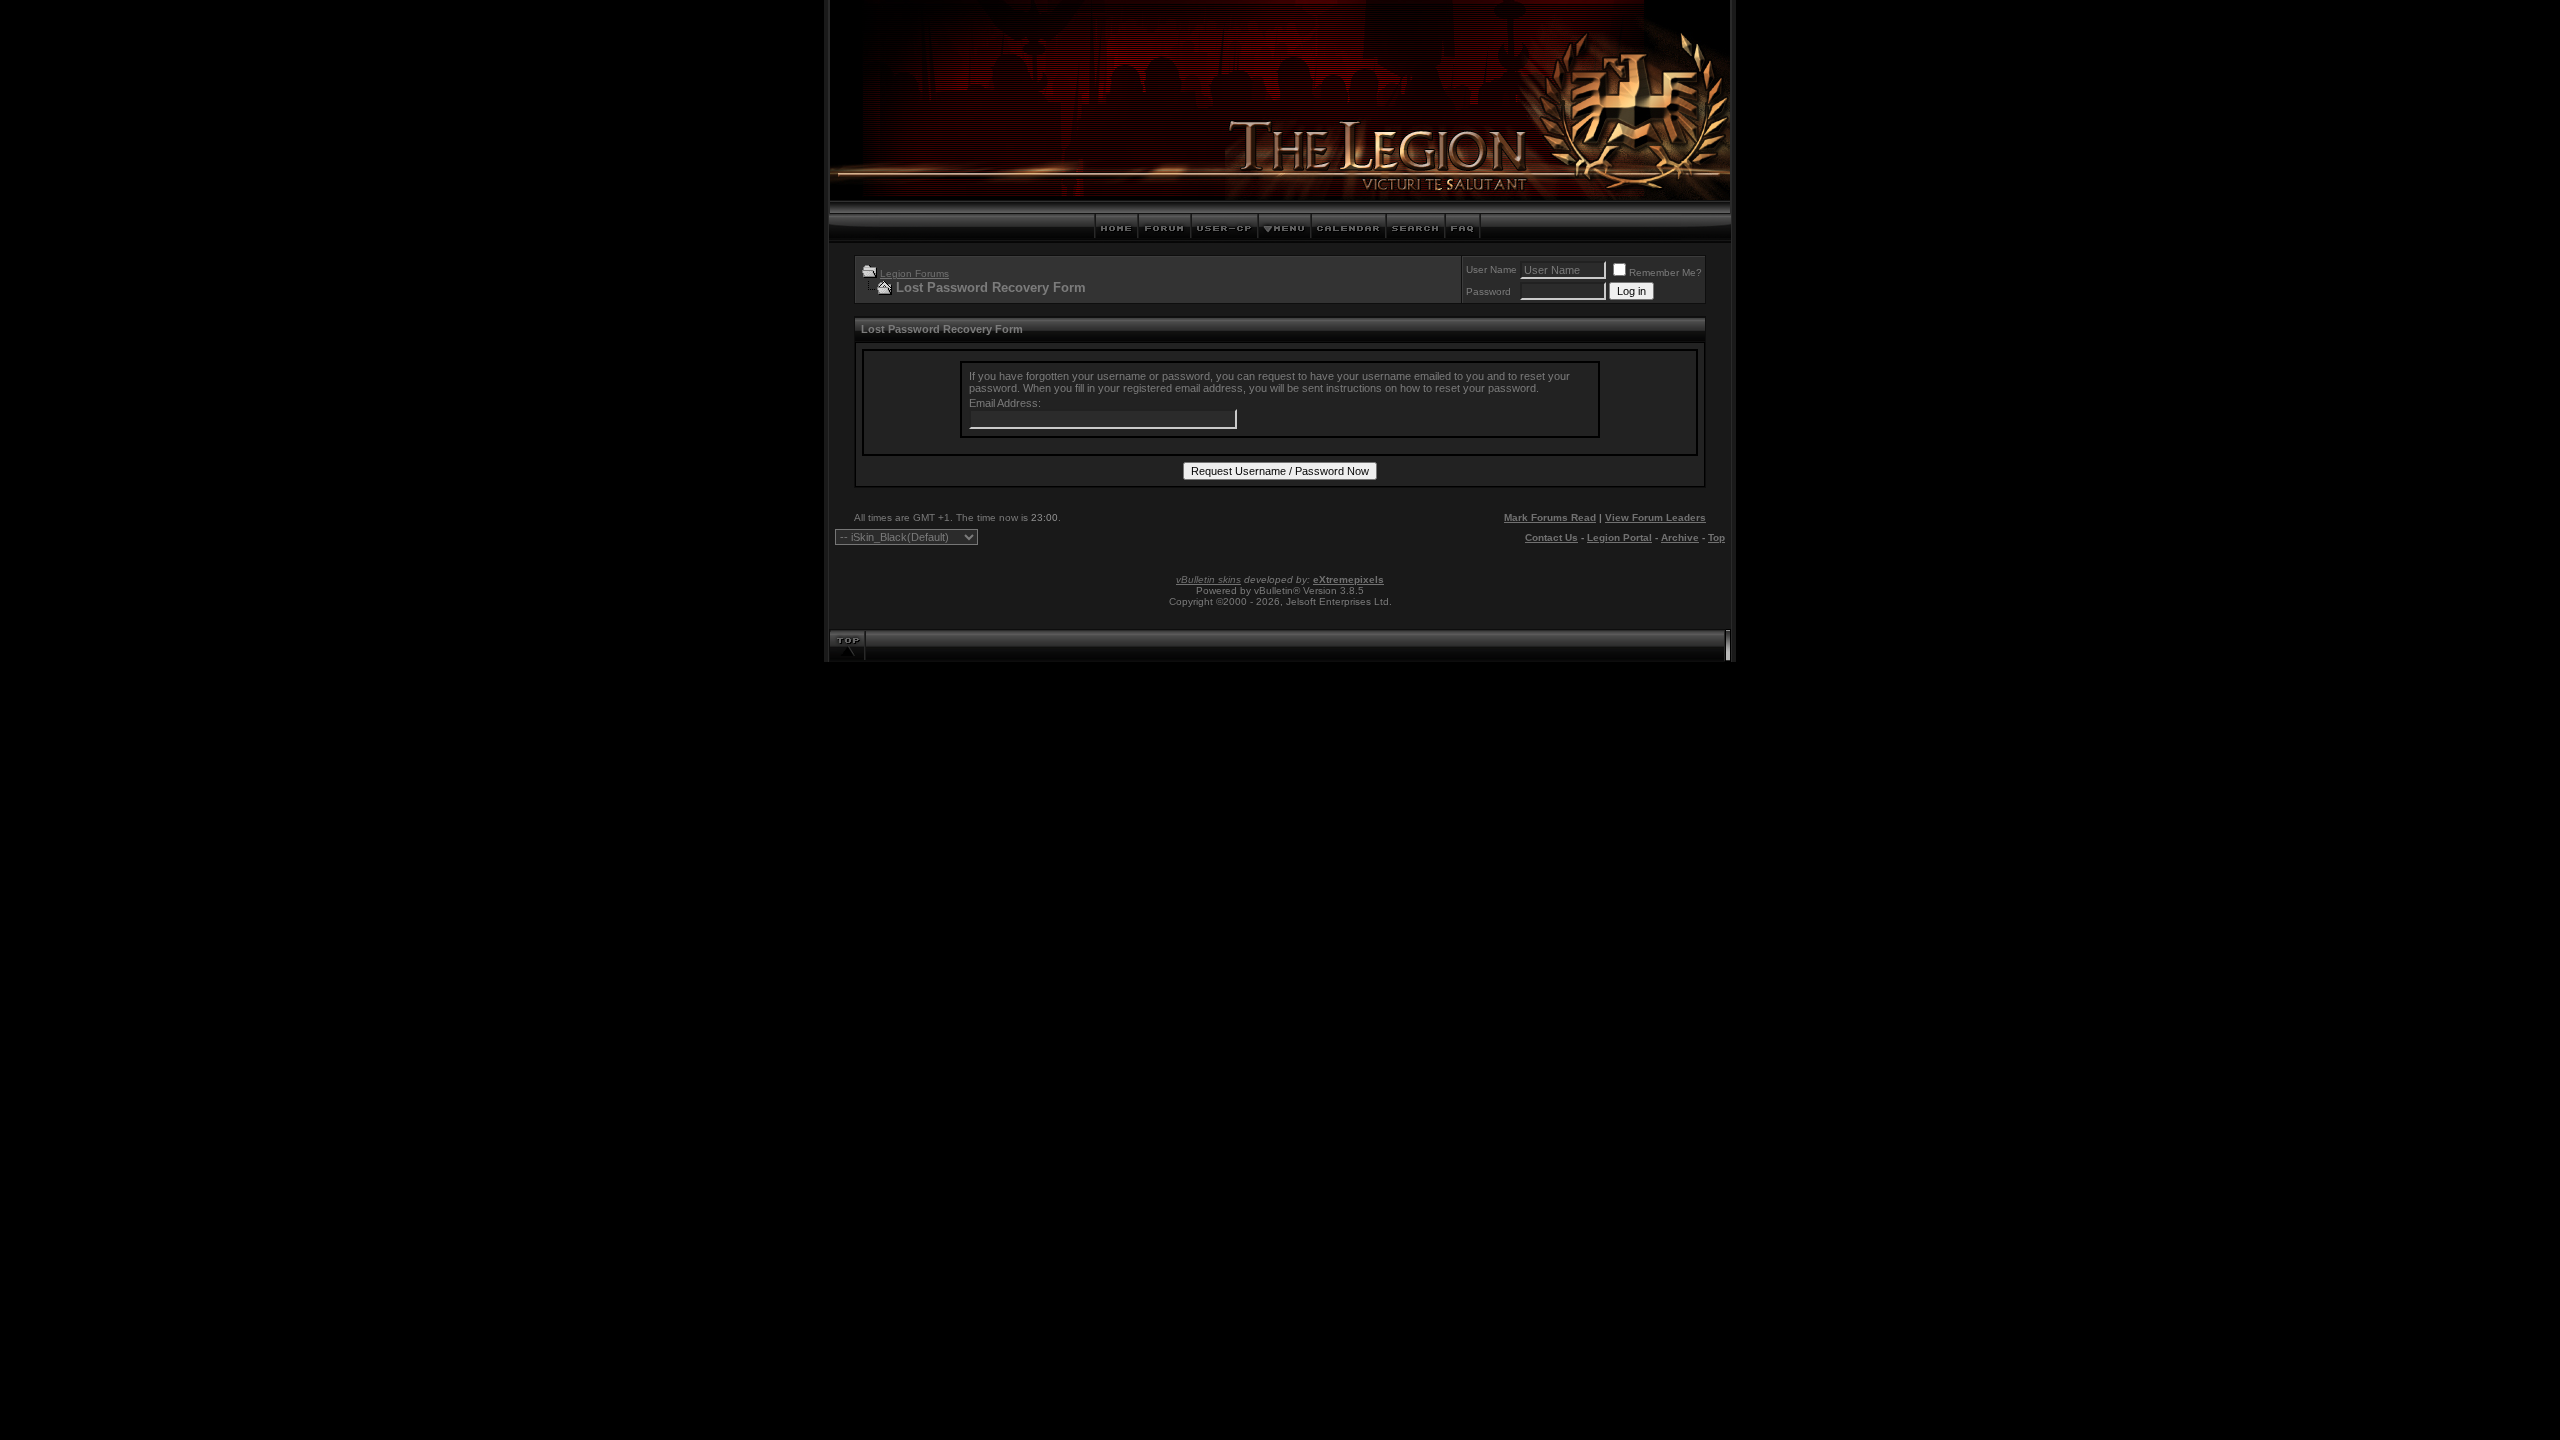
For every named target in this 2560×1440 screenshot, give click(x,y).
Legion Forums (914, 273)
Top (1716, 537)
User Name (1491, 269)
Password (1488, 291)
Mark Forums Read (1550, 517)
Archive (1680, 537)
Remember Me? (1665, 272)
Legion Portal (1619, 537)
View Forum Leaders (1655, 517)
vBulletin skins (1208, 579)
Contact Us (1551, 537)
